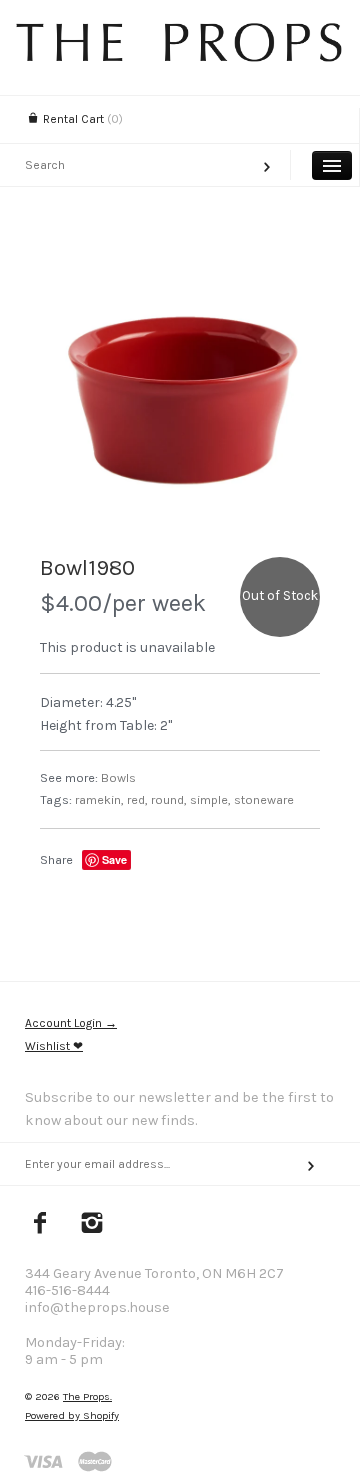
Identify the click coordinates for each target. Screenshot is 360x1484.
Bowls (118, 777)
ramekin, (99, 799)
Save (114, 859)
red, (137, 799)
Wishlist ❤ (54, 1046)
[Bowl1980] (180, 392)
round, (169, 799)
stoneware (264, 799)
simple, (210, 799)
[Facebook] (40, 1225)
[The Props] (180, 56)
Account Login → (71, 1023)
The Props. (87, 1396)
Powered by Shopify (72, 1415)
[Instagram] (92, 1225)
